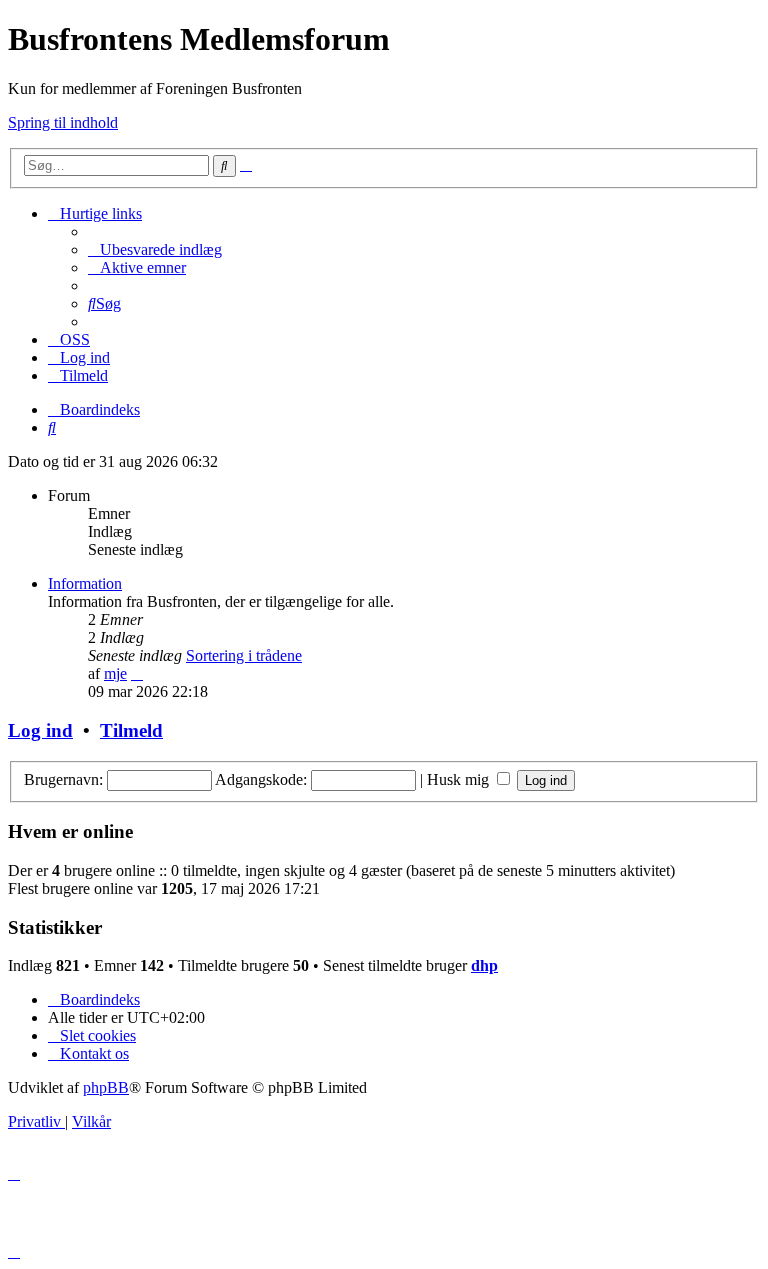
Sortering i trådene (244, 655)
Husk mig (460, 779)
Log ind (40, 730)
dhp (484, 965)
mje (115, 673)
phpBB (106, 1087)
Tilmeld (131, 730)
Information (85, 583)
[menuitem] (155, 249)
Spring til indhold (63, 122)
